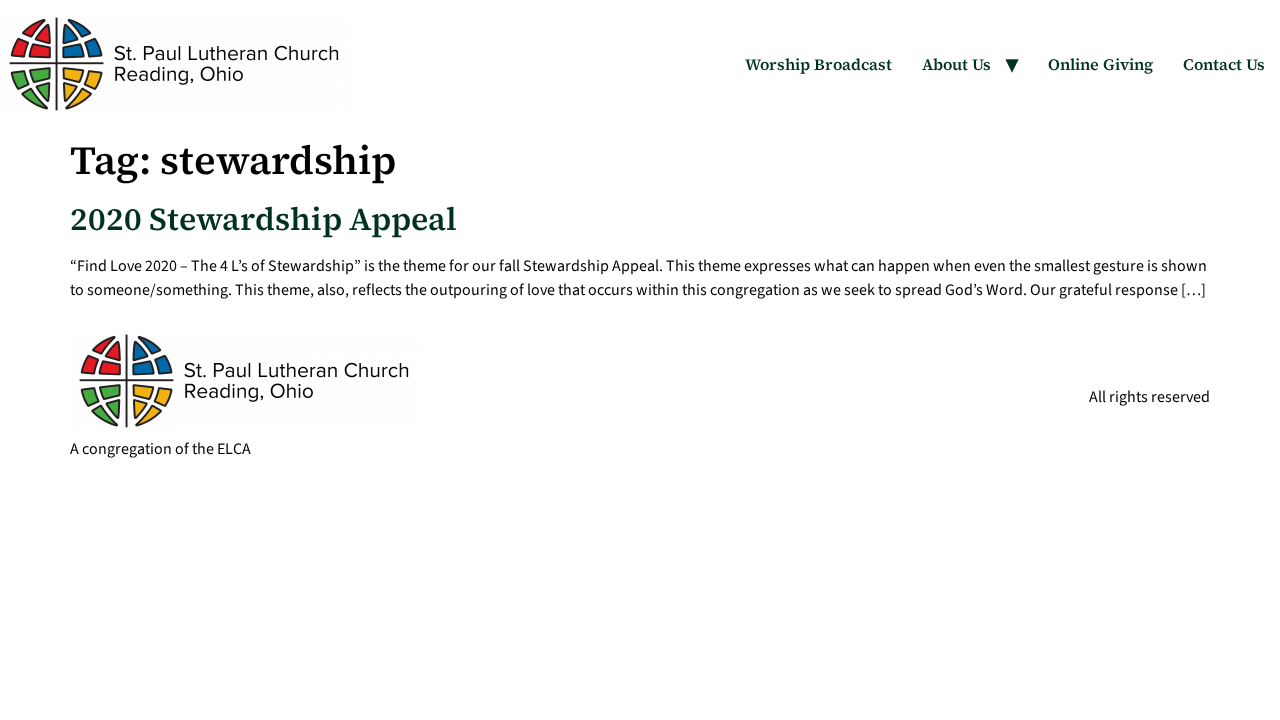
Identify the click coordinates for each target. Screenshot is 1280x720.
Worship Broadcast (818, 64)
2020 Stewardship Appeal (263, 219)
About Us (956, 64)
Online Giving (1100, 64)
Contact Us (1224, 64)
